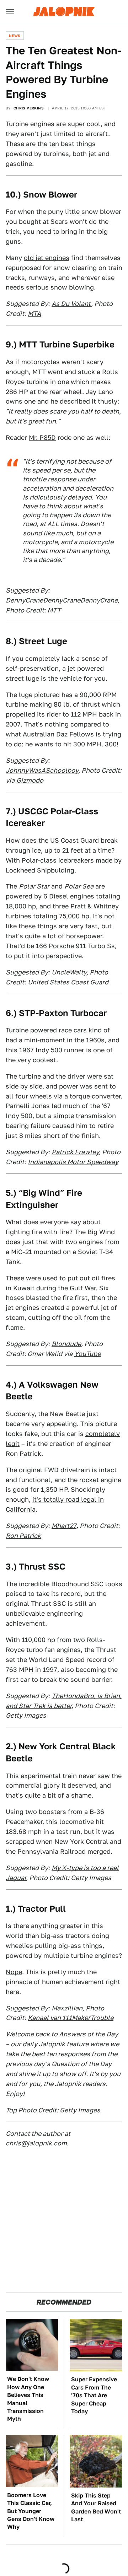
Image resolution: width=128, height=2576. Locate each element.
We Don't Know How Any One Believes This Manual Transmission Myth (28, 2399)
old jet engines (47, 258)
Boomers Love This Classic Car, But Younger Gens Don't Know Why (31, 2511)
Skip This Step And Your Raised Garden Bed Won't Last (96, 2507)
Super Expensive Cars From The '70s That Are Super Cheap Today (94, 2395)
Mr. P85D (42, 438)
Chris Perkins (29, 108)
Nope (14, 1972)
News (15, 36)
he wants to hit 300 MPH (63, 744)
